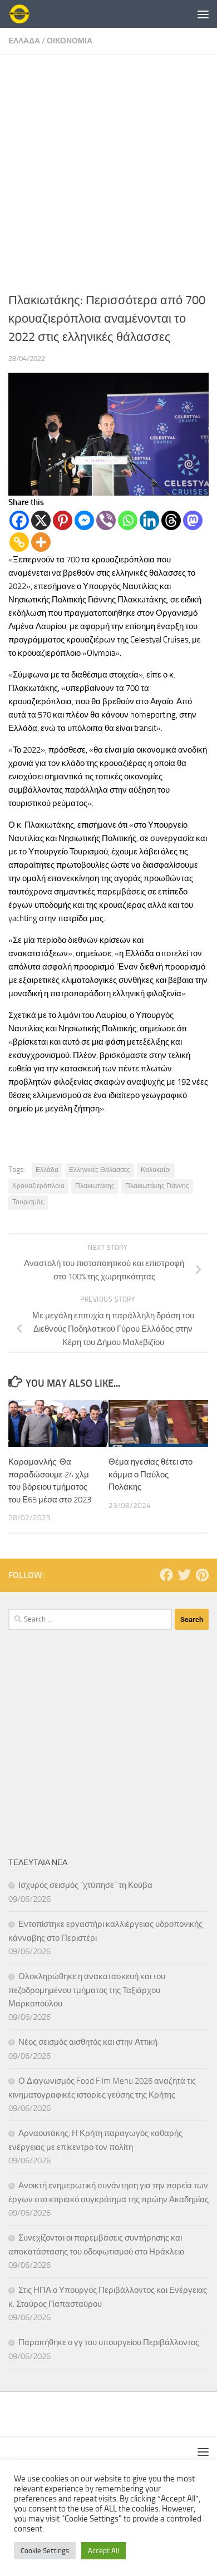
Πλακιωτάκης (95, 1186)
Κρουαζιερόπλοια (38, 1186)
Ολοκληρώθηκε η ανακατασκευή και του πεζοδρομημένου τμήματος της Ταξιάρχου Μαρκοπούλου (87, 1990)
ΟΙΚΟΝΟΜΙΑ (70, 41)
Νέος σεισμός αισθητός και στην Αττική (88, 2042)
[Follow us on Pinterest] (202, 1575)
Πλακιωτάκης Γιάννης (157, 1186)
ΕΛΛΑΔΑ (24, 41)
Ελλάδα (47, 1170)
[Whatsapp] (128, 520)
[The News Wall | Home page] (23, 14)
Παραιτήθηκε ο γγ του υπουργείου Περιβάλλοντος (109, 2342)
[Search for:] (90, 1619)
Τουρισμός (28, 1202)
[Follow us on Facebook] (166, 1575)
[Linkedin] (149, 520)
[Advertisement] (108, 169)
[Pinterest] (63, 520)
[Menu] (203, 14)
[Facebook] (19, 520)
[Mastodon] (193, 520)
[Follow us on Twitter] (184, 1575)
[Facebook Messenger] (84, 520)
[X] (41, 520)
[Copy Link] (19, 542)
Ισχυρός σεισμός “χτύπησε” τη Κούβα (85, 1885)
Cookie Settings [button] (45, 2551)
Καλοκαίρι (156, 1170)
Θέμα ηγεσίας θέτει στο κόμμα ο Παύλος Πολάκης (151, 1474)
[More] (41, 542)
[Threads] (171, 520)
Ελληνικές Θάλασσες (100, 1170)
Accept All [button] (103, 2551)
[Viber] (106, 520)
